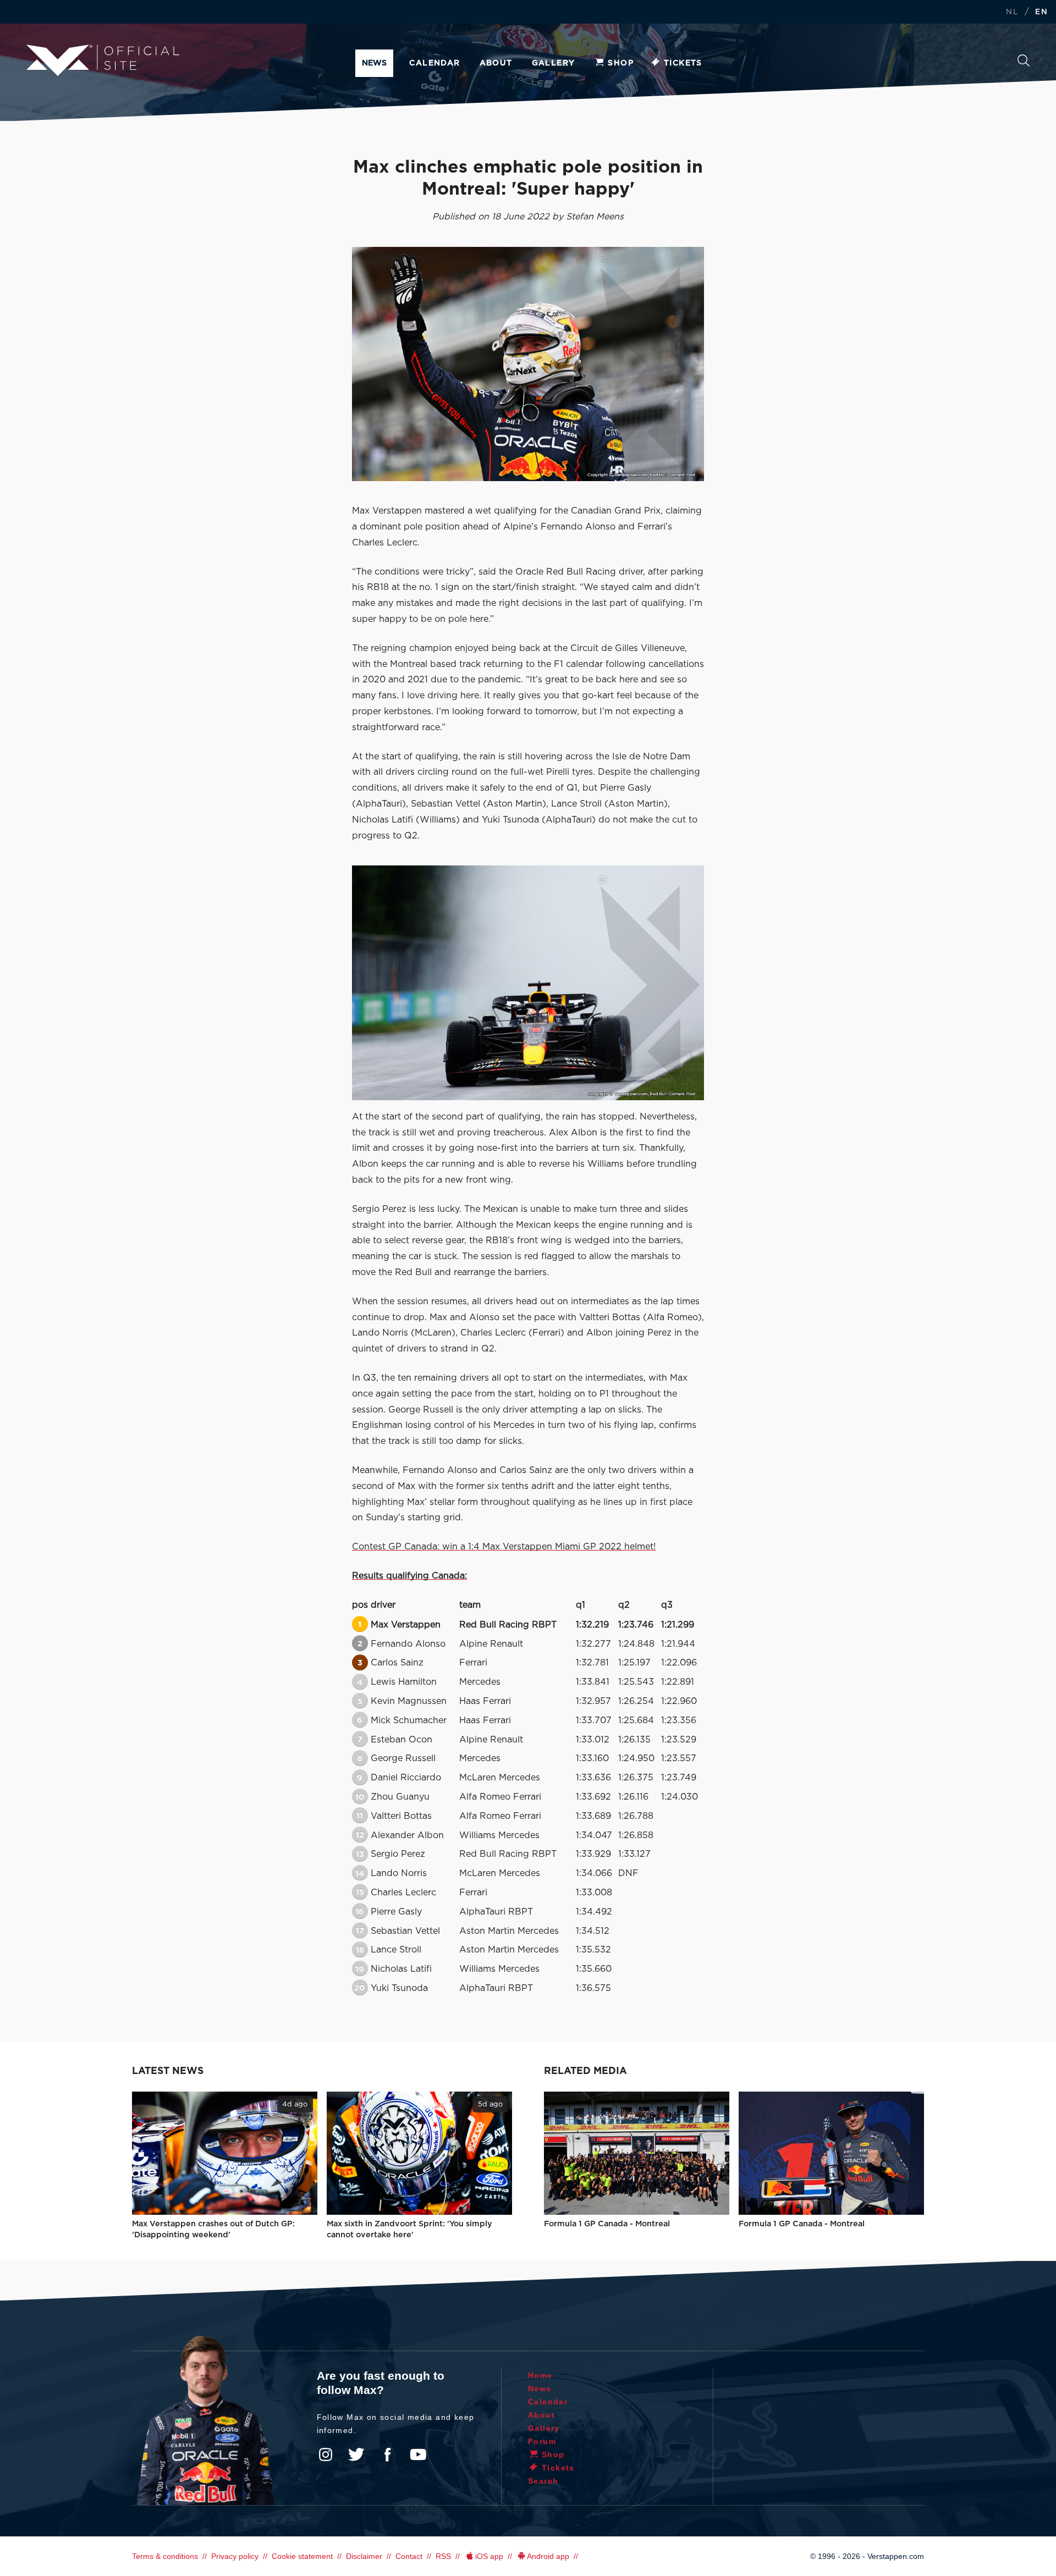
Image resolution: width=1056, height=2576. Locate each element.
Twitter (356, 2454)
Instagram (326, 2454)
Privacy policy (235, 2556)
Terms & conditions (165, 2556)
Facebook (387, 2454)
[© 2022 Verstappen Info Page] (528, 983)
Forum (542, 2441)
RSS (443, 2556)
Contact (409, 2556)
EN (1041, 12)
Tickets (683, 63)
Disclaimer (364, 2556)
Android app (548, 2556)
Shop (621, 63)
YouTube (418, 2454)
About (496, 63)
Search (1024, 64)
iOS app (489, 2556)
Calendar (435, 63)
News (374, 63)
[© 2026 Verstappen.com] (528, 364)
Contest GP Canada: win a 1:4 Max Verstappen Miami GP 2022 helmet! (504, 1547)
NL (1012, 12)
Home (540, 2375)
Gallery (554, 63)
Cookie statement (302, 2556)
